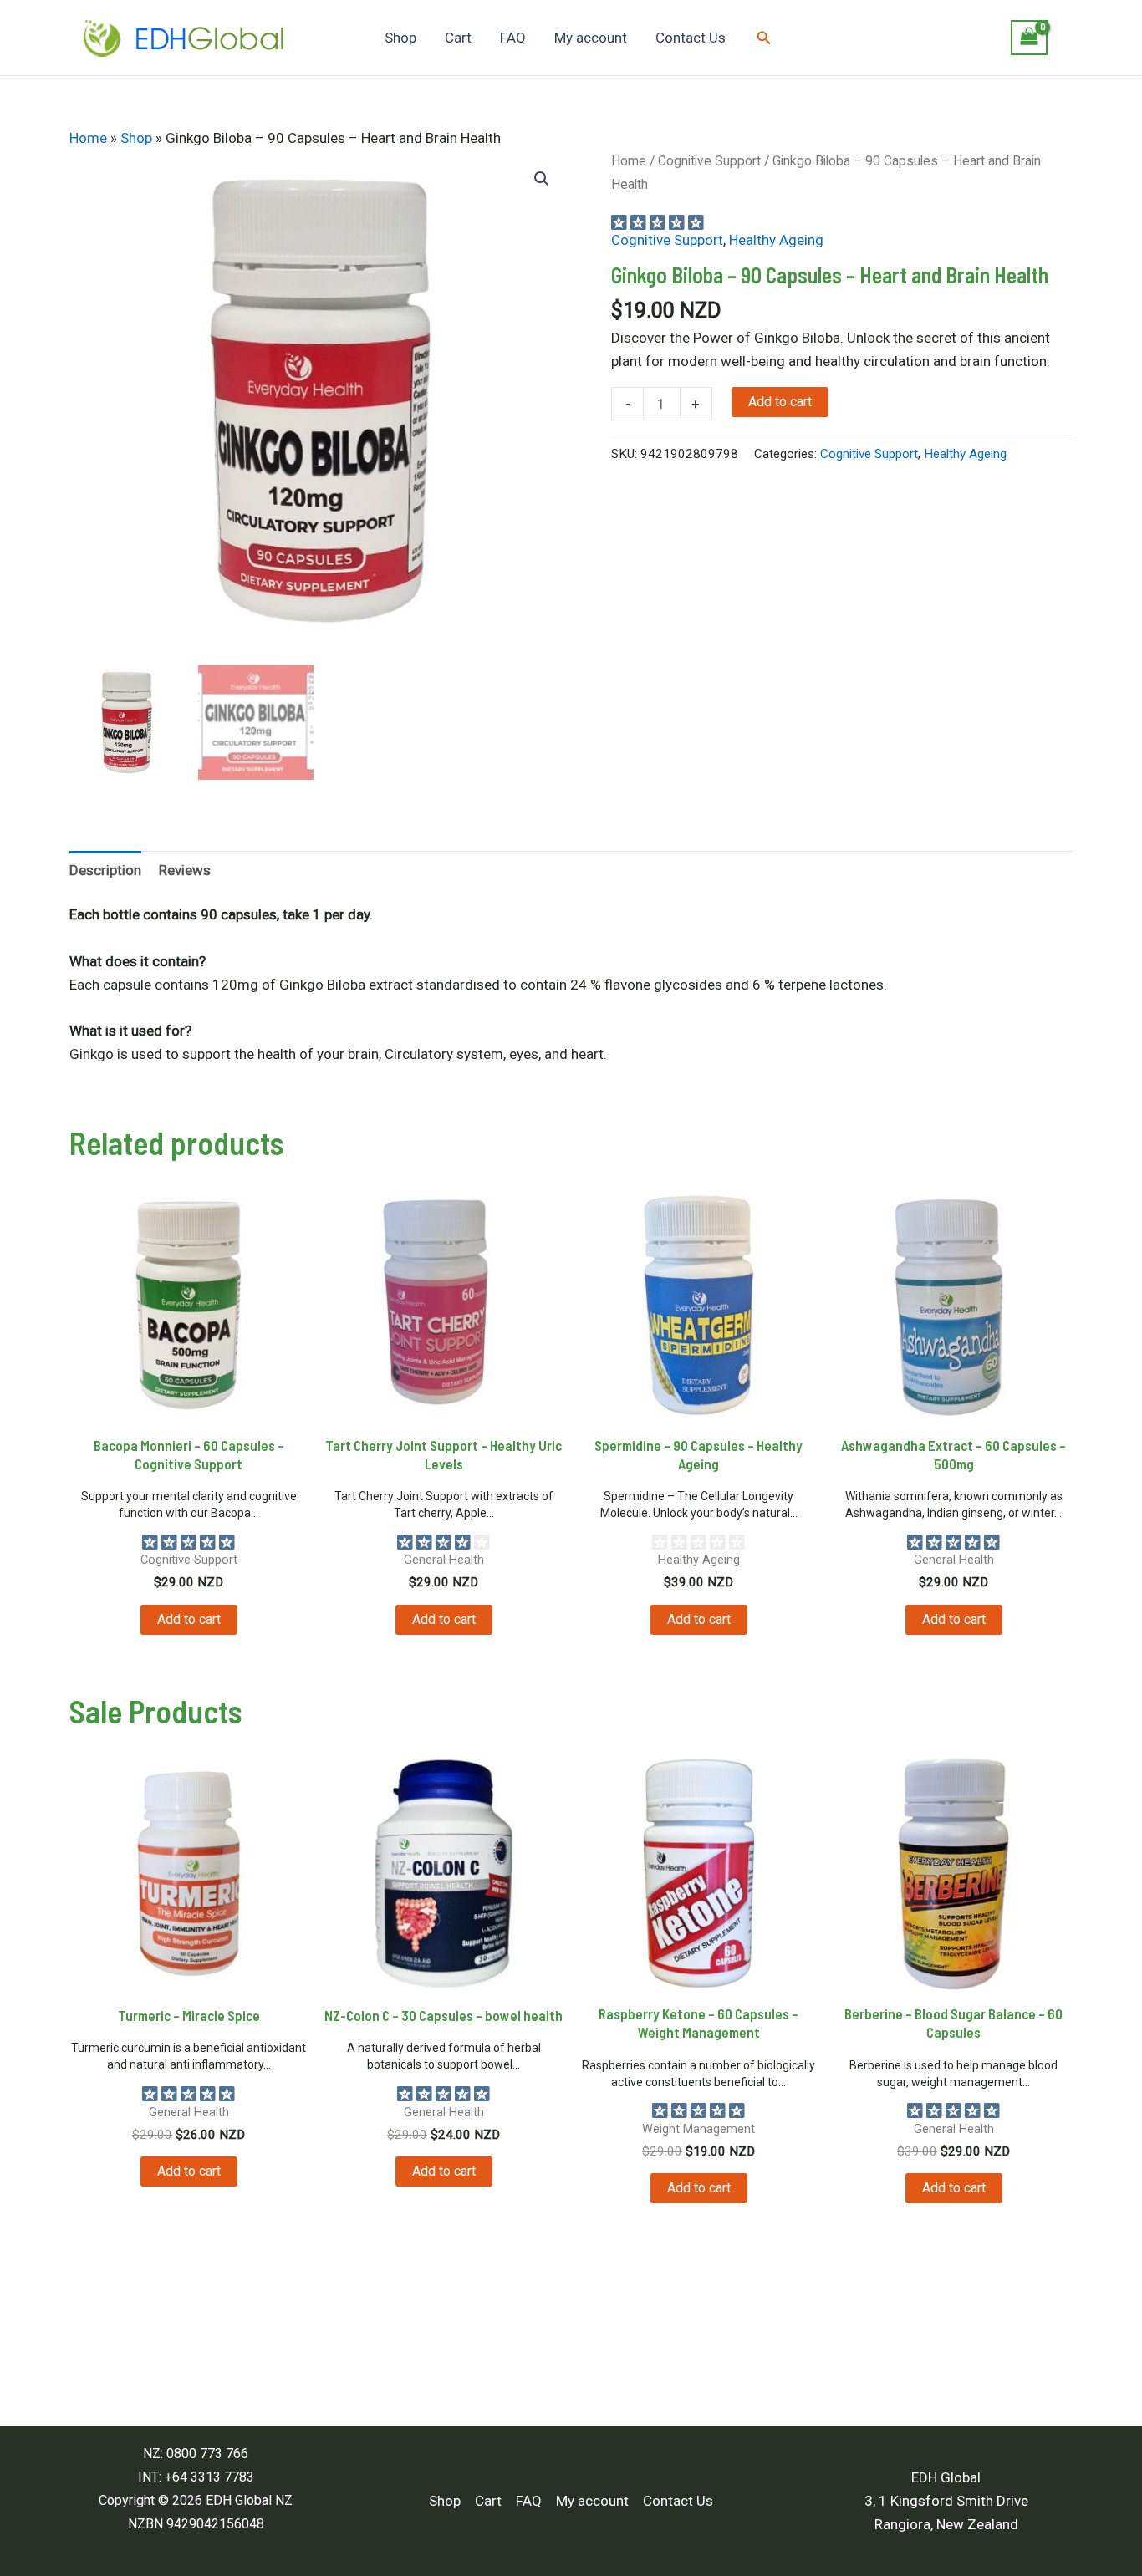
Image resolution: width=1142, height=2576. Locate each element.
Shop (400, 38)
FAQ (513, 38)
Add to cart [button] (189, 1619)
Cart (458, 38)
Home (88, 138)
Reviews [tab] (185, 870)
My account (591, 38)
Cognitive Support (709, 161)
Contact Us (691, 38)
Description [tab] (105, 870)
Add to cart (780, 402)
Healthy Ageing (776, 240)
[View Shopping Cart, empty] (1029, 38)
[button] (764, 38)
